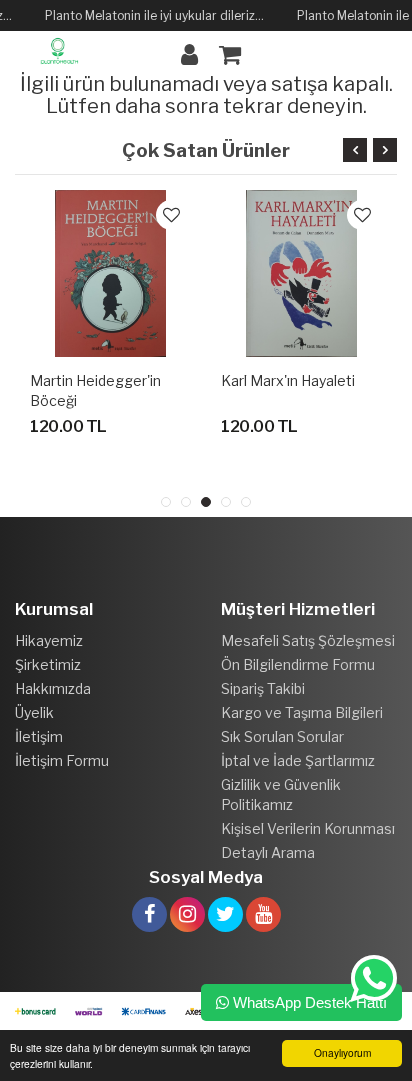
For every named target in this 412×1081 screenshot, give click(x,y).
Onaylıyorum (342, 1052)
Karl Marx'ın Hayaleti (288, 380)
